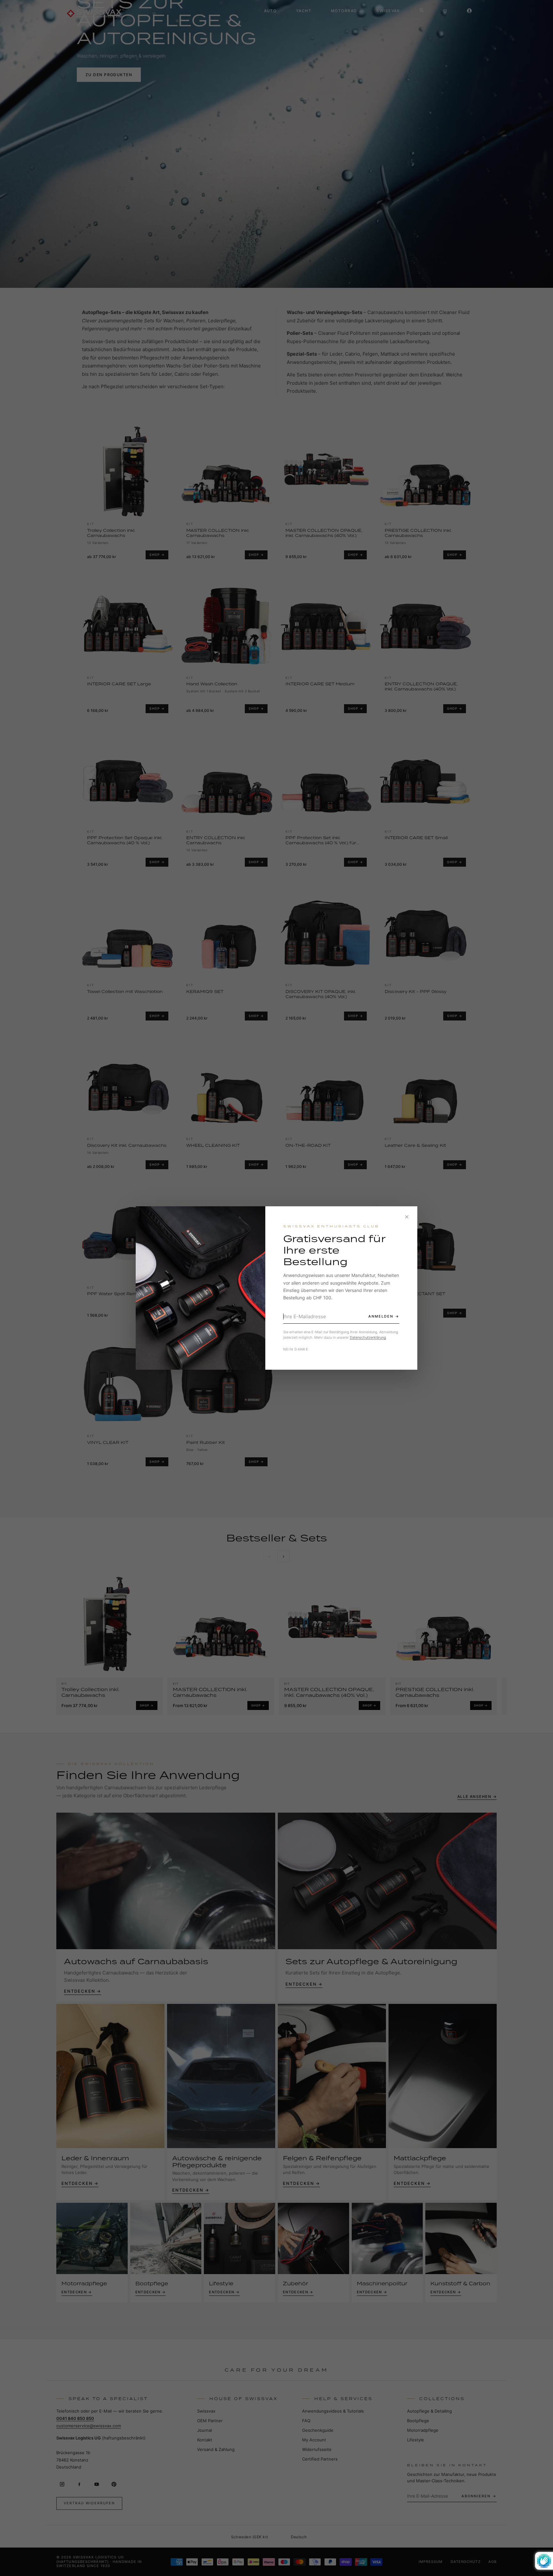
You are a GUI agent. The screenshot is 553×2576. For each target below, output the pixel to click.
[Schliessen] (407, 1217)
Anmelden (381, 1316)
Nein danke (296, 1349)
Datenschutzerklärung (368, 1337)
